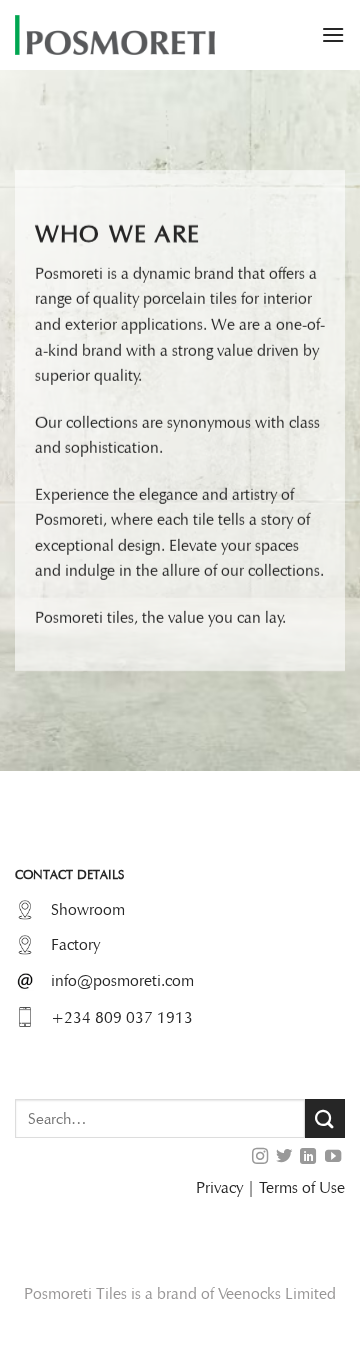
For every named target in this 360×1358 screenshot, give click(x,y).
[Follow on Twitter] (284, 1157)
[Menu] (333, 34)
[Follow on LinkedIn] (308, 1157)
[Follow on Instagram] (259, 1157)
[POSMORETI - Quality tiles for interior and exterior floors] (115, 35)
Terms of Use (302, 1187)
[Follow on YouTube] (333, 1157)
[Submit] (325, 1118)
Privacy (219, 1187)
